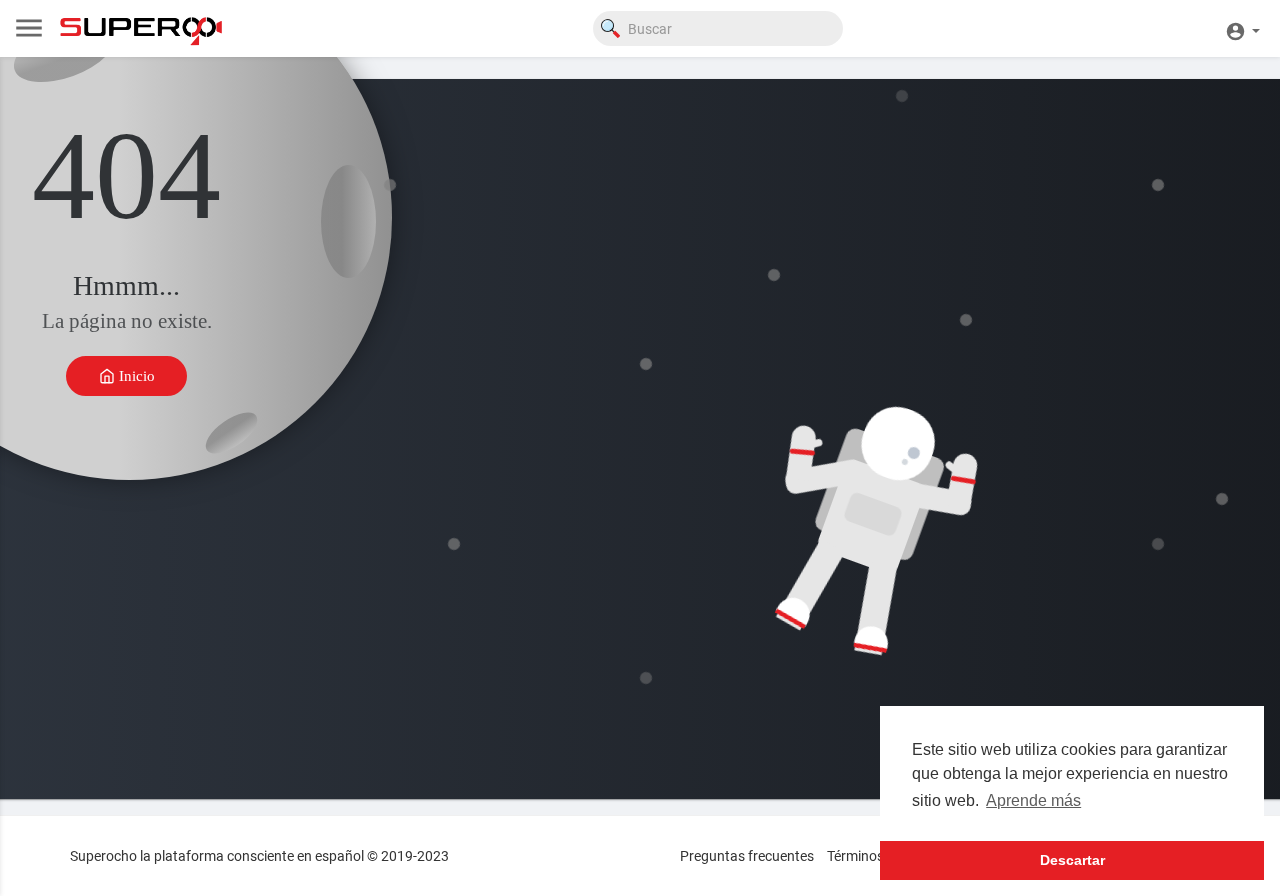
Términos (855, 856)
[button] (1242, 28)
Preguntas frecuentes (747, 856)
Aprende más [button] (1033, 800)
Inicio (135, 375)
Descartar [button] (1072, 860)
